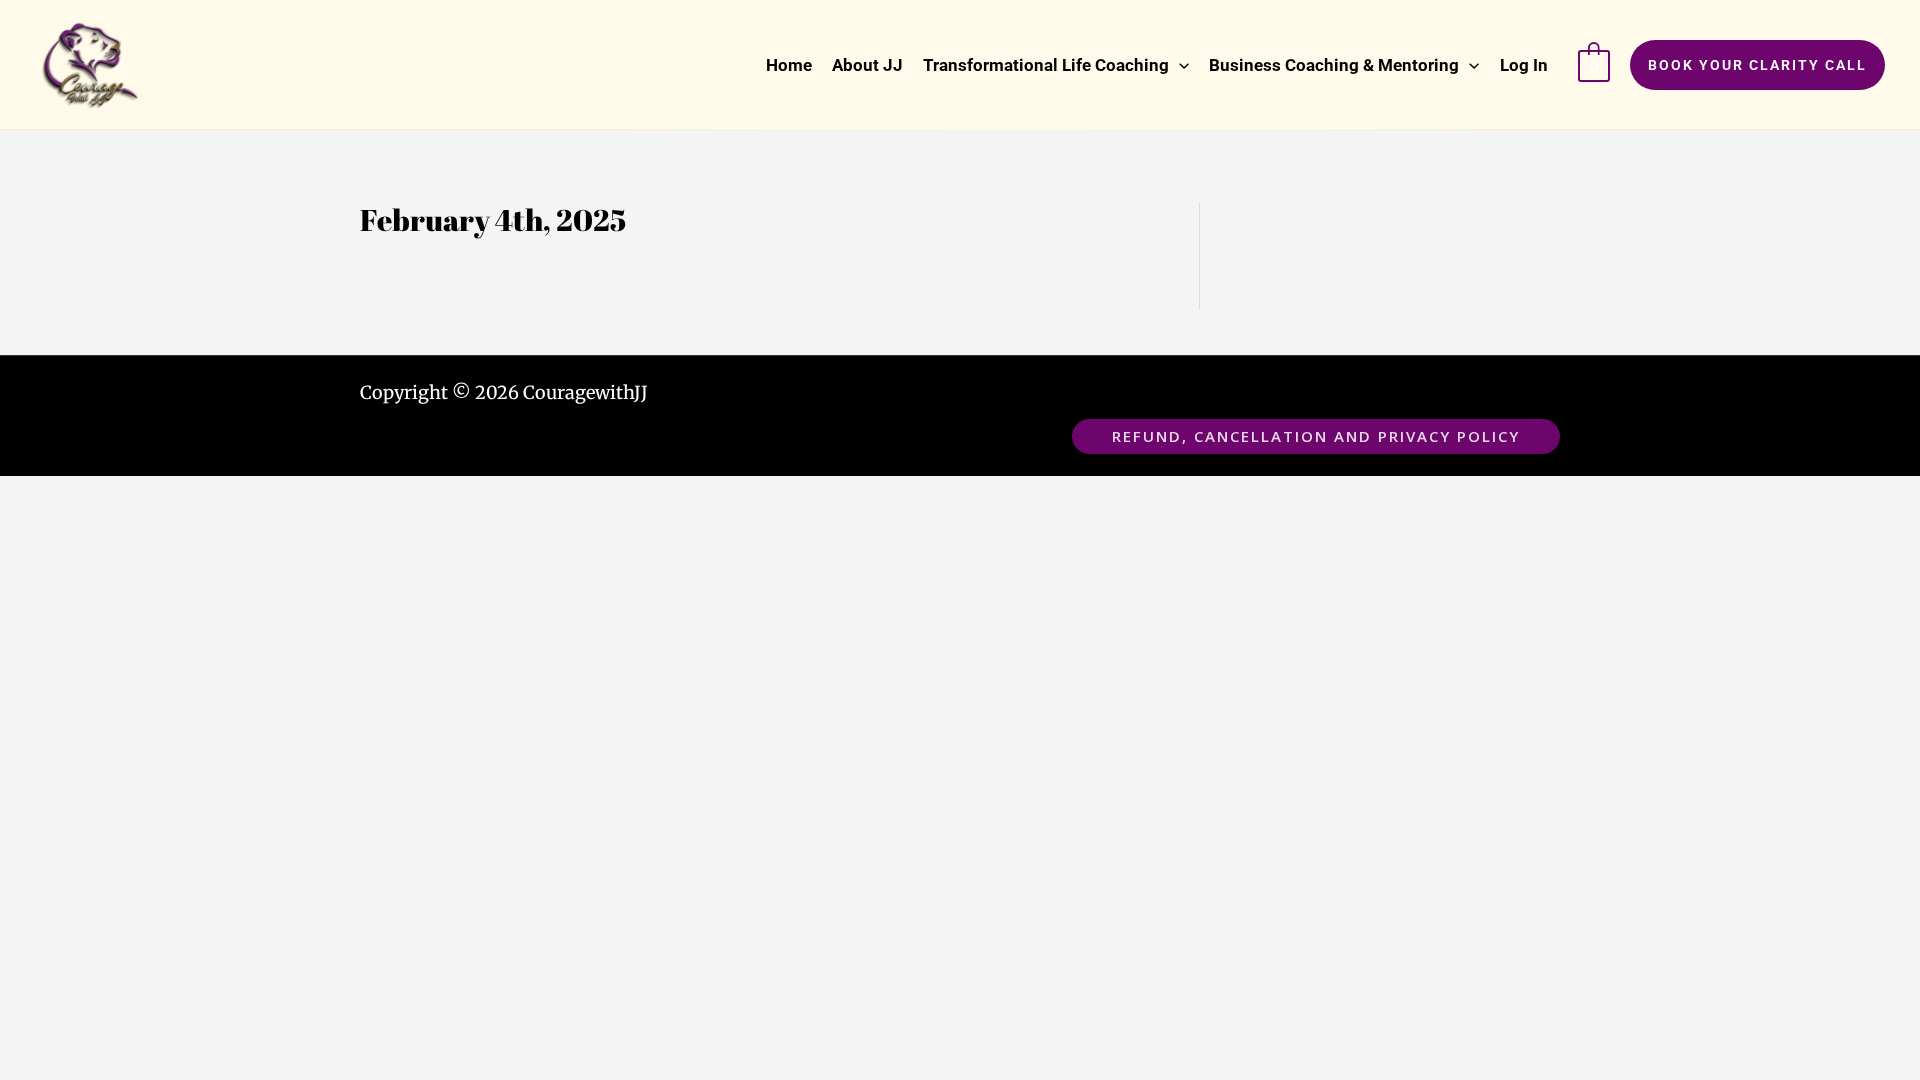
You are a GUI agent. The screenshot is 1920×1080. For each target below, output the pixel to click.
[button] (1056, 65)
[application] (1179, 65)
